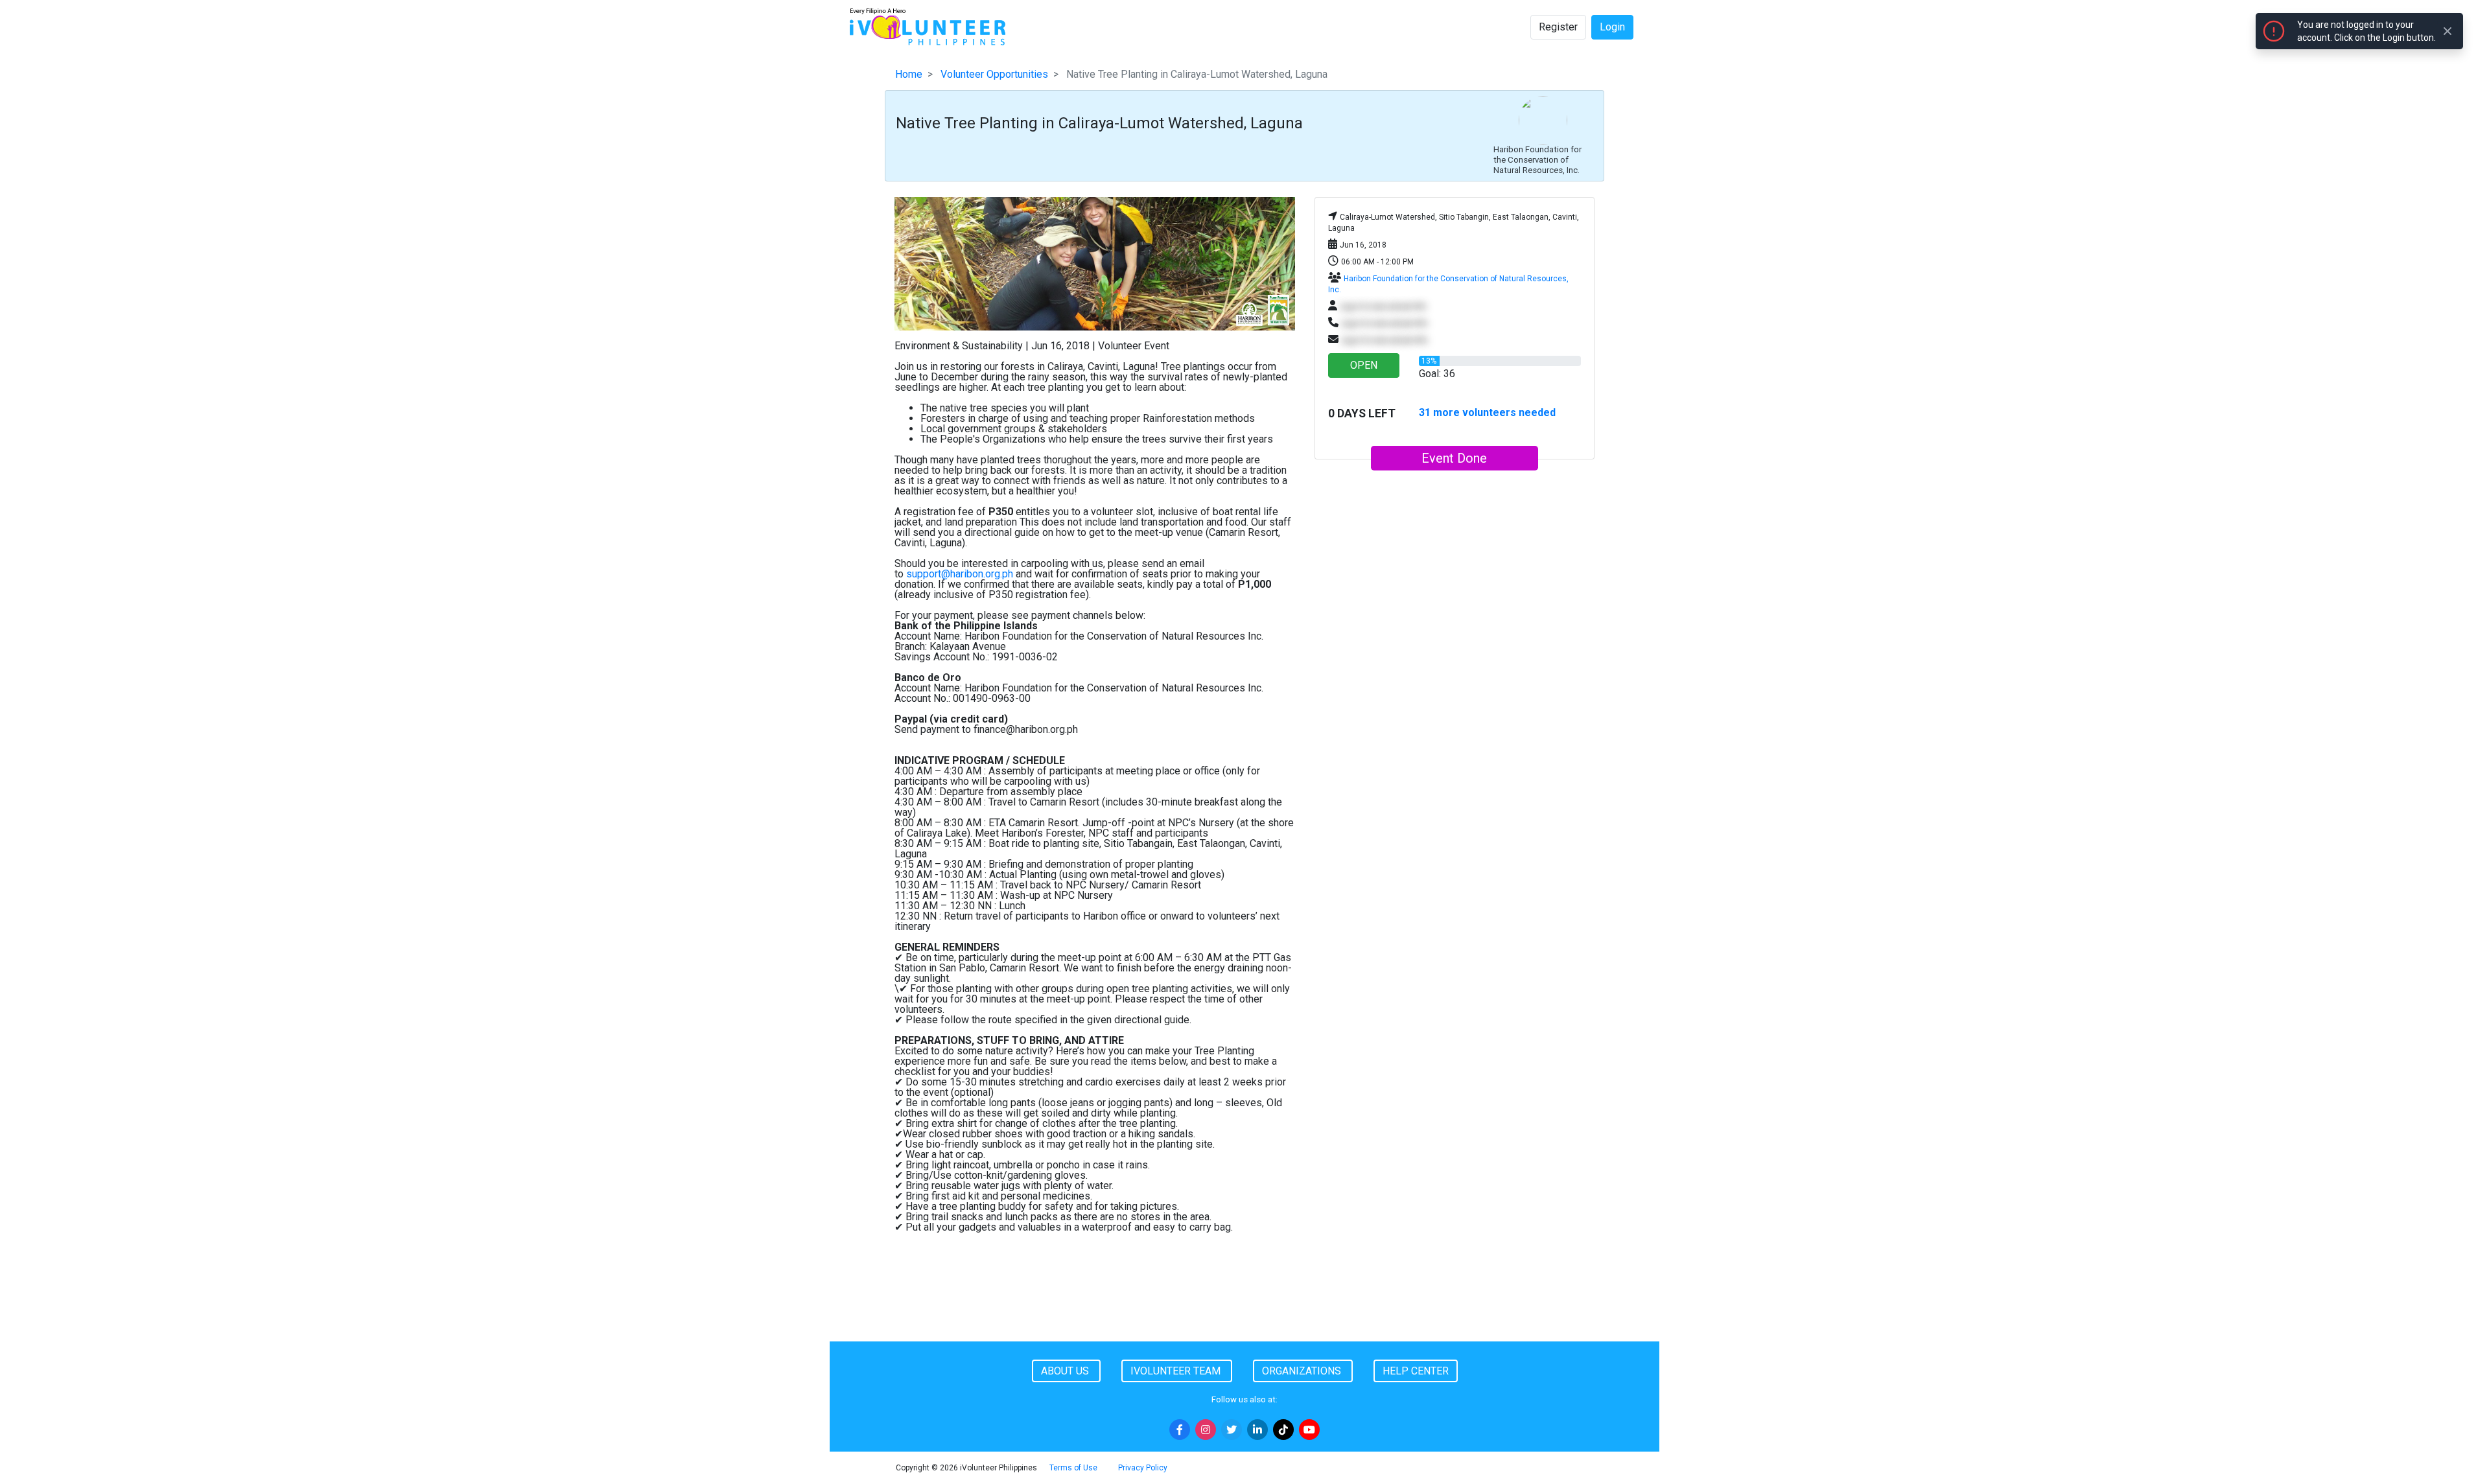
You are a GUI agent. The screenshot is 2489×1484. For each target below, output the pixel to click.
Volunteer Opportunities (994, 74)
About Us (1066, 1371)
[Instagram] (1206, 1430)
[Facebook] (1180, 1430)
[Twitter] (1232, 1430)
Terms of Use (1073, 1468)
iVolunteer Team (1177, 1371)
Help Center (1416, 1371)
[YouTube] (1309, 1430)
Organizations (1303, 1371)
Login (1612, 27)
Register (1558, 27)
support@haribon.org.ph (960, 574)
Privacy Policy (1143, 1468)
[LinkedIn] (1257, 1430)
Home (909, 74)
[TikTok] (1283, 1430)
